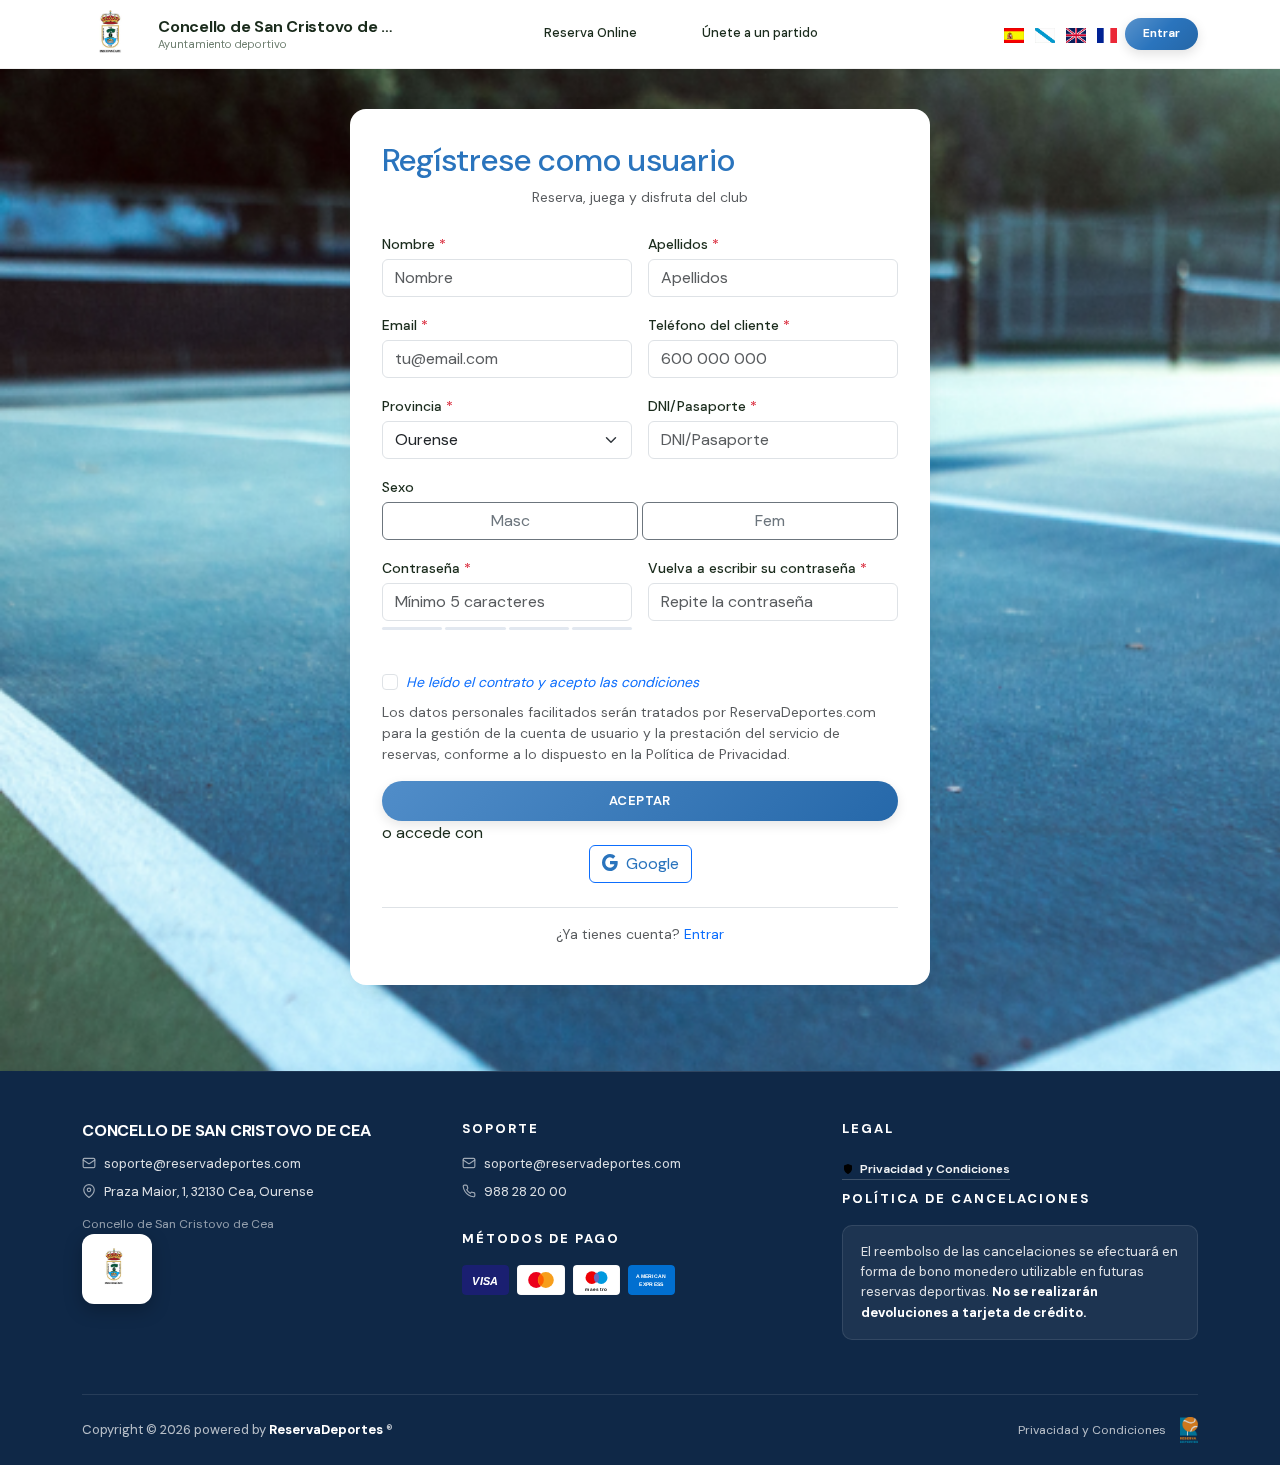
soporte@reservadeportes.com (202, 1163)
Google (652, 863)
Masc (510, 520)
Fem (770, 520)
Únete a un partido (760, 32)
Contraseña (426, 568)
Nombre (414, 244)
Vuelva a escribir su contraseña (757, 568)
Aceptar (640, 800)
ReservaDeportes (326, 1429)
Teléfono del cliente (719, 325)
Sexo (398, 487)
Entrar (1161, 33)
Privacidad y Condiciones (935, 1169)
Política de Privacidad (716, 754)
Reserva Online (590, 32)
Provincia (417, 406)
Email (405, 325)
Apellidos (683, 244)
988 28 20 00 (525, 1191)
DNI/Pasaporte (702, 406)
